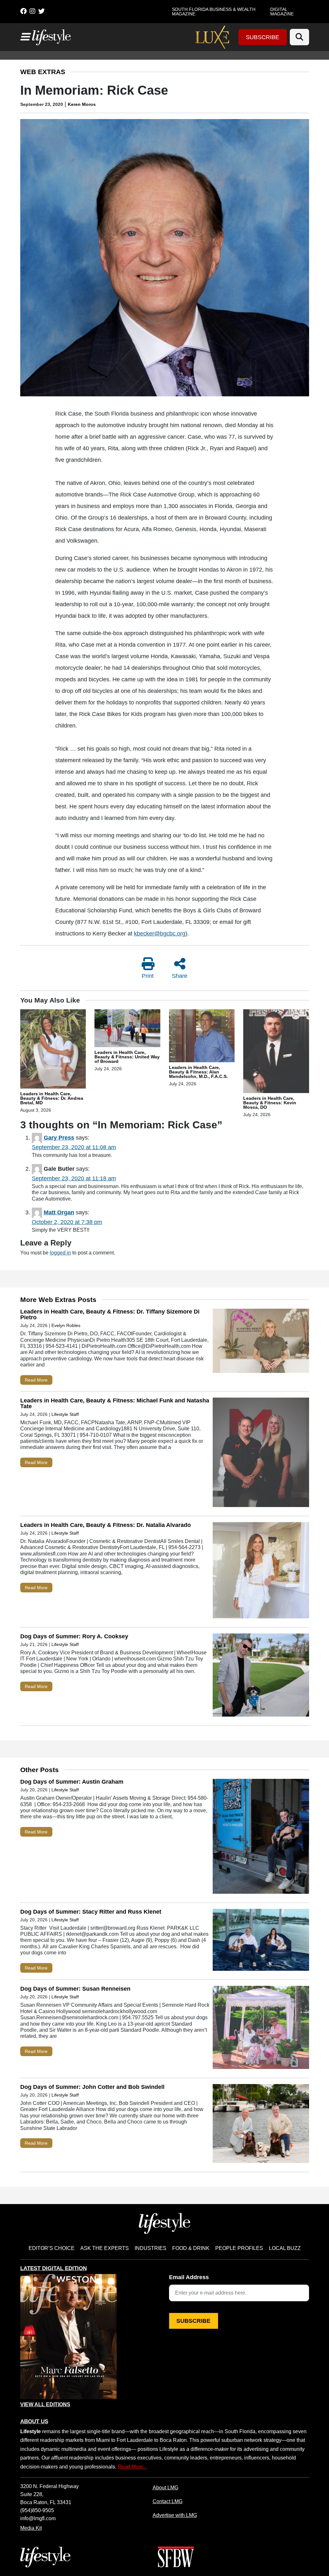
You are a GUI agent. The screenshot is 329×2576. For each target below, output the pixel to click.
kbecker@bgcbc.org (160, 934)
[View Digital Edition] (68, 2337)
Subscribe (262, 37)
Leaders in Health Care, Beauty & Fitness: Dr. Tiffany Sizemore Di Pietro (110, 1314)
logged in (60, 1253)
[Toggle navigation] (25, 37)
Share (180, 976)
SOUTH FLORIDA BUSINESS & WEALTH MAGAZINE (214, 12)
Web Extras (43, 72)
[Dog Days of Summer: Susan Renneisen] (261, 2029)
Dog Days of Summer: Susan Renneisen (75, 1989)
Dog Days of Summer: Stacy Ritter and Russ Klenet (91, 1912)
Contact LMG (168, 2501)
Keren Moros (82, 104)
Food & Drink (191, 2248)
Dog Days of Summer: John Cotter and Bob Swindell (92, 2087)
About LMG (165, 2487)
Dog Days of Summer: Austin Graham (72, 1782)
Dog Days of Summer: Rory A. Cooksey (74, 1636)
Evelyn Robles (66, 1325)
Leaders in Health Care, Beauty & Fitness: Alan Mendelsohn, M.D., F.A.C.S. (198, 1072)
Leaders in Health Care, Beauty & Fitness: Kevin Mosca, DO (270, 1103)
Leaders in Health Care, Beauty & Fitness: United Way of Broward (127, 1057)
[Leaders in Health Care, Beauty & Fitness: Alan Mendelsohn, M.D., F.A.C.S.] (202, 1037)
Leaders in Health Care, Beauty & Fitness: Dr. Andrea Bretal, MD (52, 1098)
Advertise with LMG (175, 2515)
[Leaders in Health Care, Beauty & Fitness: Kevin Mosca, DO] (276, 1052)
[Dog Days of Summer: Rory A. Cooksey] (261, 1676)
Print (148, 976)
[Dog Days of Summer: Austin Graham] (261, 1838)
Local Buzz (285, 2248)
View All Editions (45, 2405)
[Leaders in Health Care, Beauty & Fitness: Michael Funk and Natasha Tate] (261, 1454)
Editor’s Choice (52, 2248)
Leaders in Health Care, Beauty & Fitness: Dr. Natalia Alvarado (106, 1525)
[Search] (299, 37)
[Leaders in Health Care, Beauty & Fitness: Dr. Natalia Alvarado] (261, 1572)
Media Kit (31, 2528)
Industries (151, 2248)
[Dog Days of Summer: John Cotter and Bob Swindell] (261, 2125)
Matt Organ (59, 1212)
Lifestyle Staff (65, 1414)
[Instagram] (32, 11)
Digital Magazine (282, 12)
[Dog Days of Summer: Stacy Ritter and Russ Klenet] (261, 1941)
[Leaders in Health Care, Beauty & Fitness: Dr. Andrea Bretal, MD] (53, 1050)
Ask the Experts (105, 2248)
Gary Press (59, 1138)
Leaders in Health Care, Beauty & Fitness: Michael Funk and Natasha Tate (115, 1403)
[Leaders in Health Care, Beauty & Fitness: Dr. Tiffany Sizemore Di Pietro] (261, 1342)
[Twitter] (41, 11)
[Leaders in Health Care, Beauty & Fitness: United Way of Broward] (127, 1029)
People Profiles (239, 2248)
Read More (36, 1380)
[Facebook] (23, 11)
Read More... (132, 2467)
